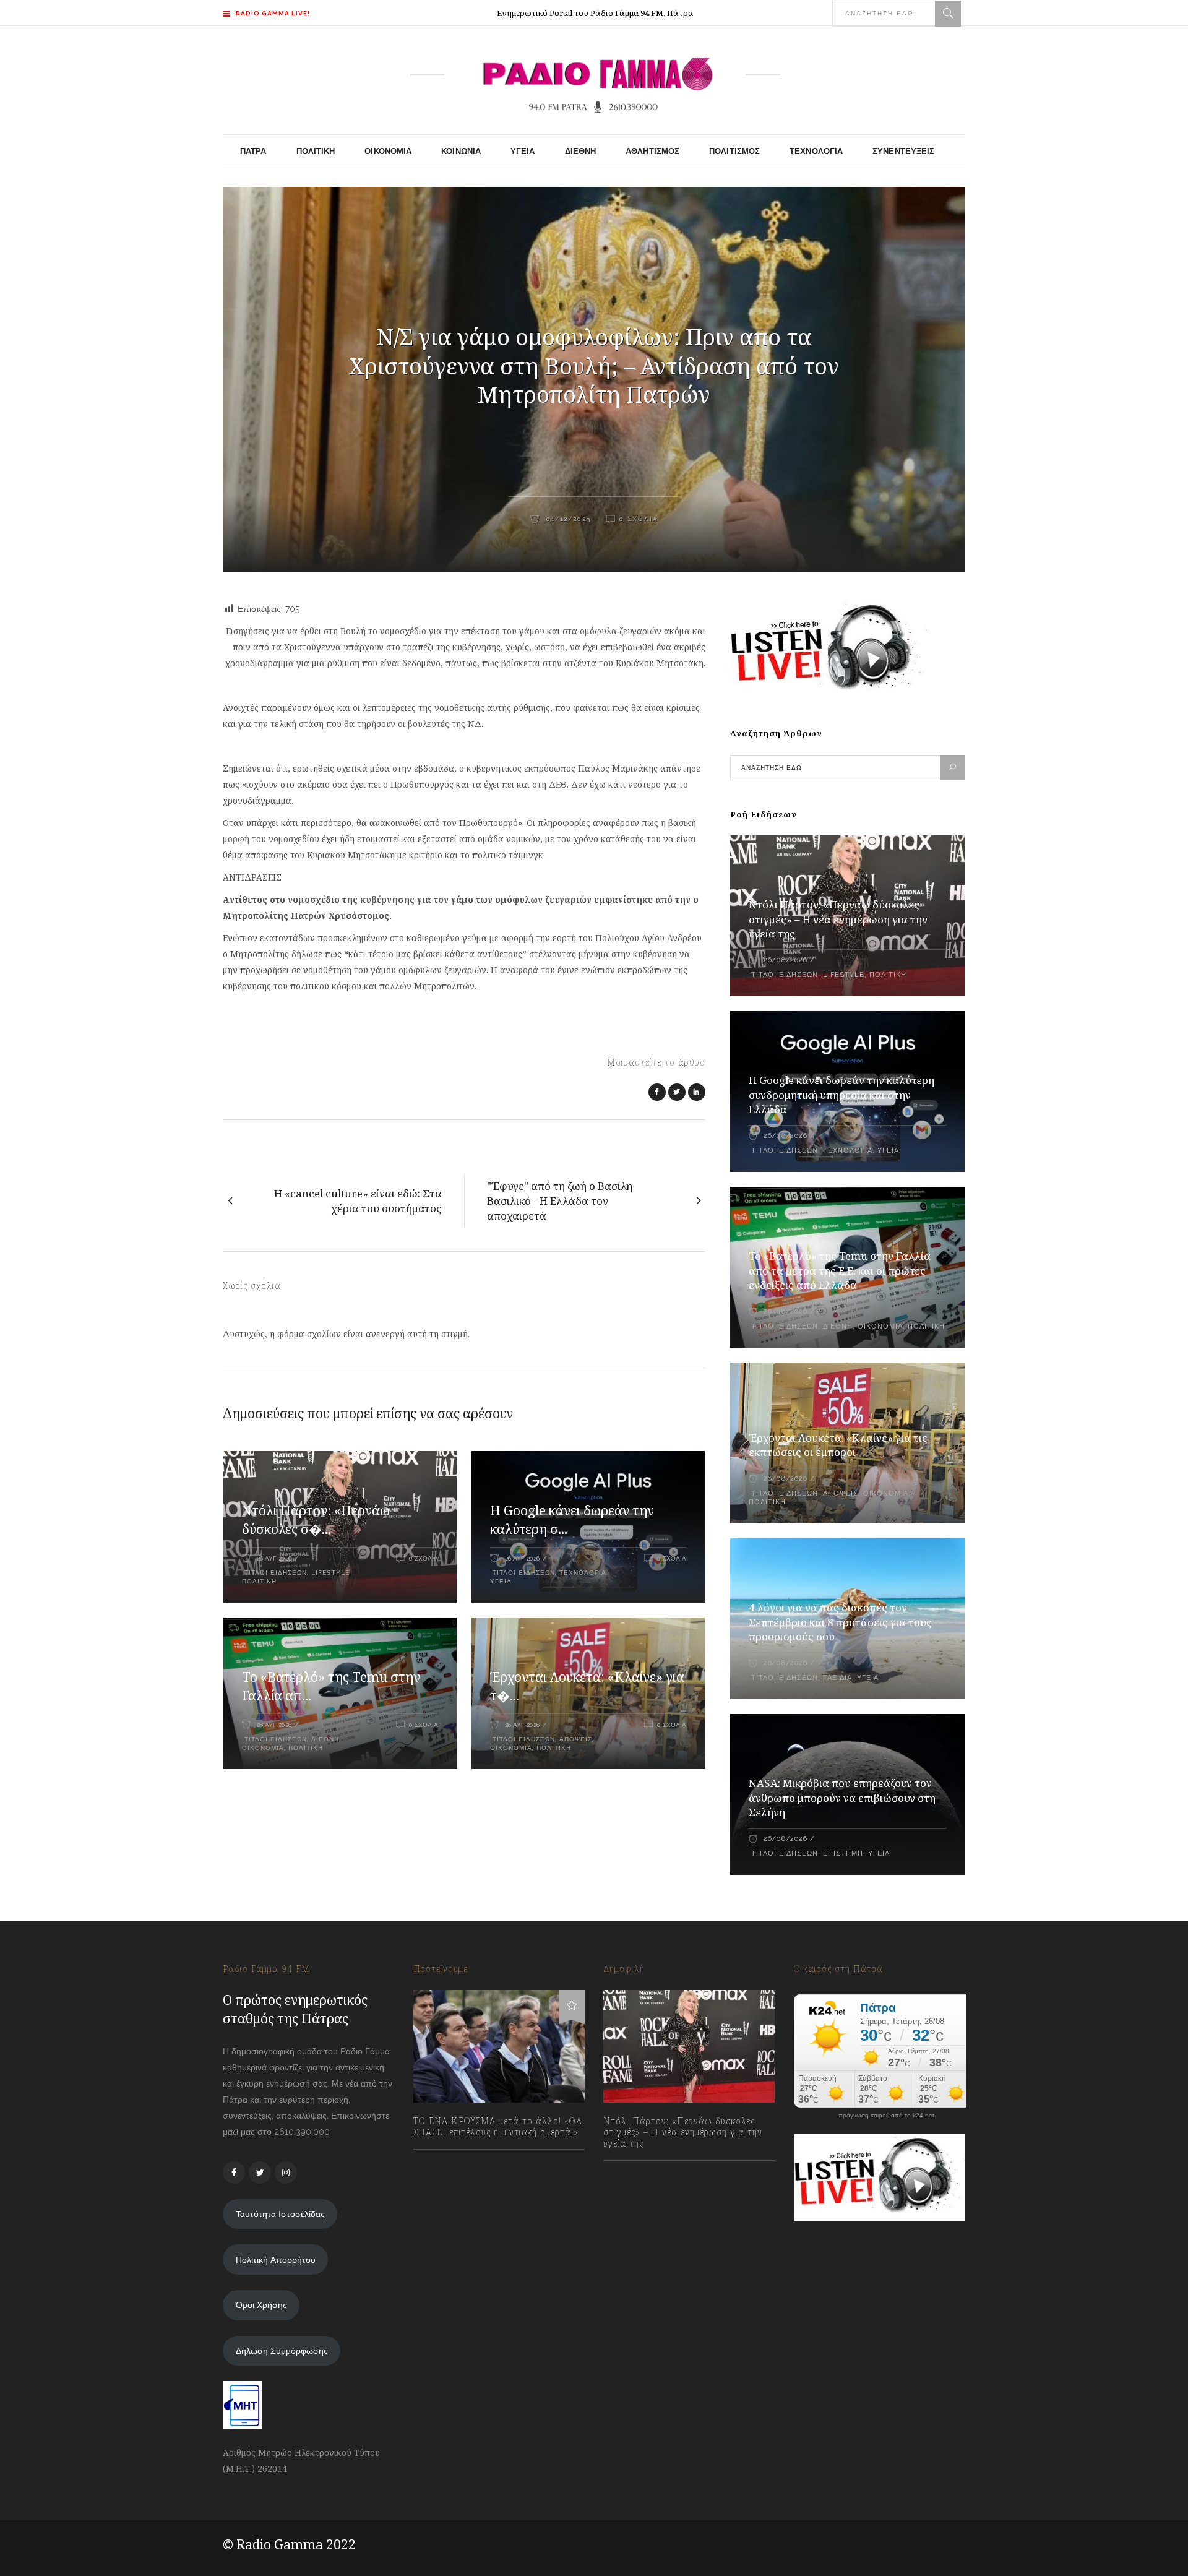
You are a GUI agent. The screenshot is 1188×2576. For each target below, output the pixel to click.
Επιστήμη (843, 1854)
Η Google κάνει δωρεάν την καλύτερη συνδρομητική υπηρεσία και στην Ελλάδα (841, 1095)
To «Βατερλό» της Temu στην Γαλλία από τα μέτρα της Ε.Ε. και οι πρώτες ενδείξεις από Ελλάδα (840, 1271)
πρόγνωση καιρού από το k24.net (886, 2116)
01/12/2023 (567, 519)
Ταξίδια (837, 1678)
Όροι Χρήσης (261, 2305)
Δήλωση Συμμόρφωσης (282, 2351)
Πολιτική (259, 1581)
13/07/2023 (447, 2160)
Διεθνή (325, 1739)
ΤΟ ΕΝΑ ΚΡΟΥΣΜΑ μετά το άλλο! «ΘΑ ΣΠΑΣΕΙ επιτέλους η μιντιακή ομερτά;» (498, 2127)
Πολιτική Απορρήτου (276, 2260)
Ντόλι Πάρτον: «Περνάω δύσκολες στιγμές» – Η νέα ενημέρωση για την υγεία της (838, 919)
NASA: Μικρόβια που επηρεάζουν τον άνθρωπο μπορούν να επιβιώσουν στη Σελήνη (842, 1798)
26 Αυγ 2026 (274, 1558)
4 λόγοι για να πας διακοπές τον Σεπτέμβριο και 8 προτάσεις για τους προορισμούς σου (840, 1622)
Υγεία (501, 1581)
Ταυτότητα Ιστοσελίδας (280, 2214)
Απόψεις (576, 1739)
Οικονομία (263, 1748)
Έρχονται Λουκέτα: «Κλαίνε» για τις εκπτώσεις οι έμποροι (838, 1445)
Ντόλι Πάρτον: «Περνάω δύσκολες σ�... (316, 1520)
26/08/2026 (785, 960)
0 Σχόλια (639, 519)
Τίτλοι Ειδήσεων (274, 1573)
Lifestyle (330, 1573)
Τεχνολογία (583, 1573)
